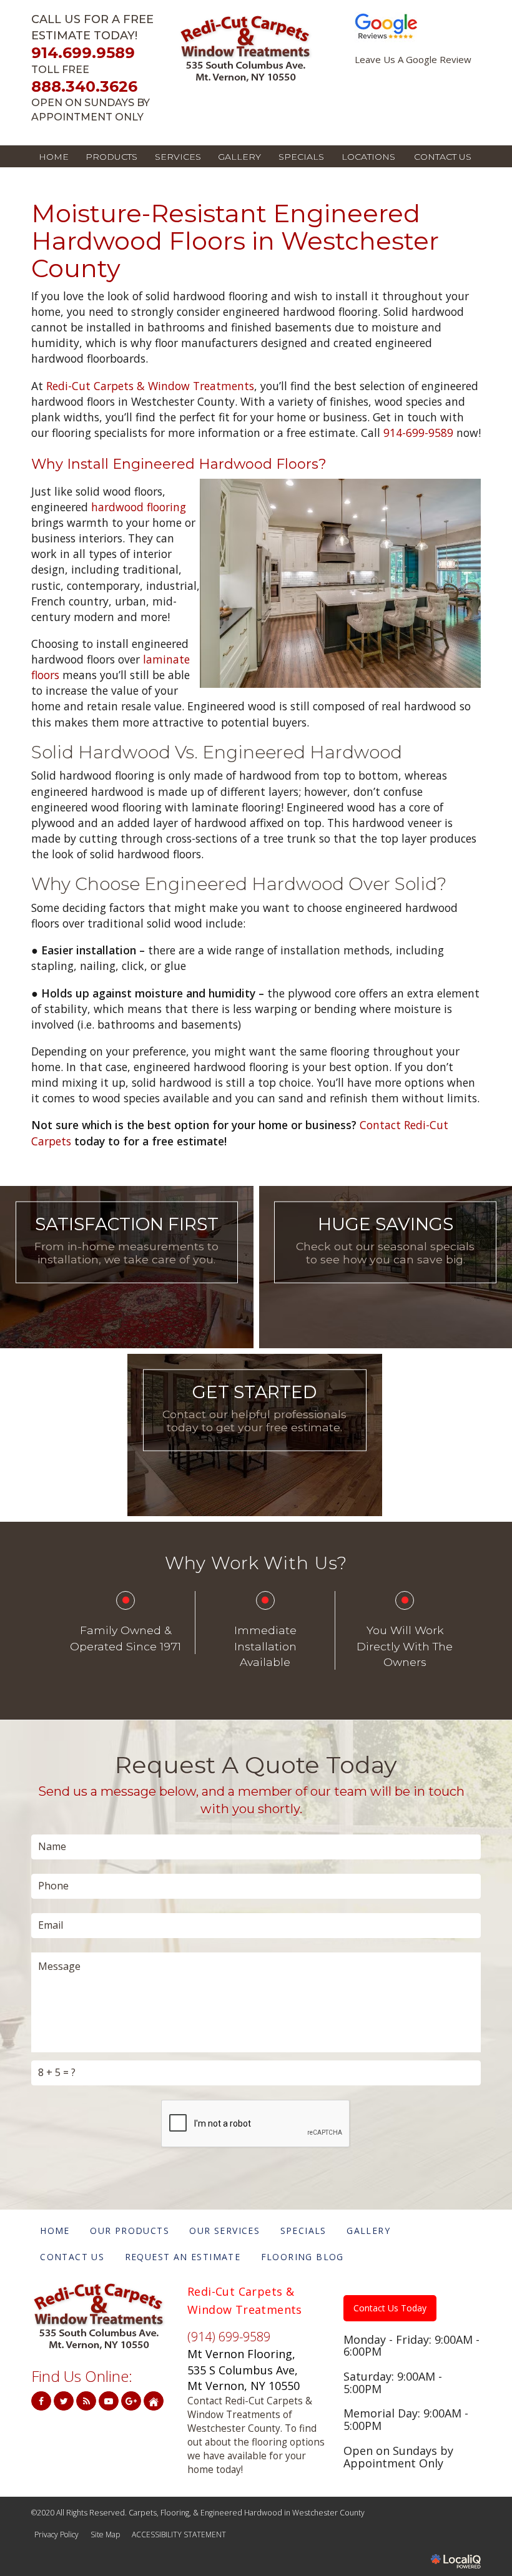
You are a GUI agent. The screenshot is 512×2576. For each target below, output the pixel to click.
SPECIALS (301, 157)
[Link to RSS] (86, 2401)
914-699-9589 (418, 433)
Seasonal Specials (386, 1278)
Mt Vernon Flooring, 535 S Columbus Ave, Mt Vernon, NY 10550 (244, 2370)
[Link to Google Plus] (131, 2401)
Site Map (105, 2534)
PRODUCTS (111, 157)
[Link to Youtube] (109, 2401)
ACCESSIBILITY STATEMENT (179, 2534)
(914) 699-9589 (229, 2337)
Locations (368, 157)
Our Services (126, 1278)
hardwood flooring (139, 507)
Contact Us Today (390, 2308)
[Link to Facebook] (41, 2401)
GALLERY (239, 157)
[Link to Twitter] (64, 2401)
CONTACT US (443, 157)
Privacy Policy (57, 2534)
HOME (54, 157)
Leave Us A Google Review (413, 60)
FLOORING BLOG (303, 2257)
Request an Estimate (254, 1446)
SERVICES (178, 157)
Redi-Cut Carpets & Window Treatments (150, 386)
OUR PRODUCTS (130, 2231)
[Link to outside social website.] (154, 2401)
